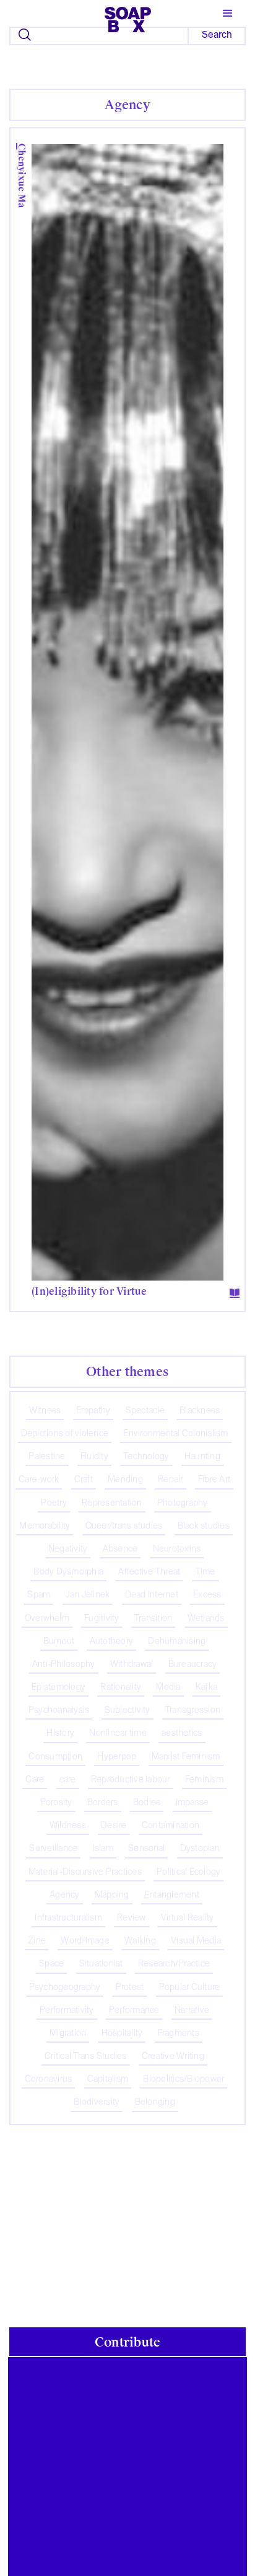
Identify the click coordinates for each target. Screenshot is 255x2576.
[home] (128, 17)
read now (123, 1285)
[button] (228, 14)
